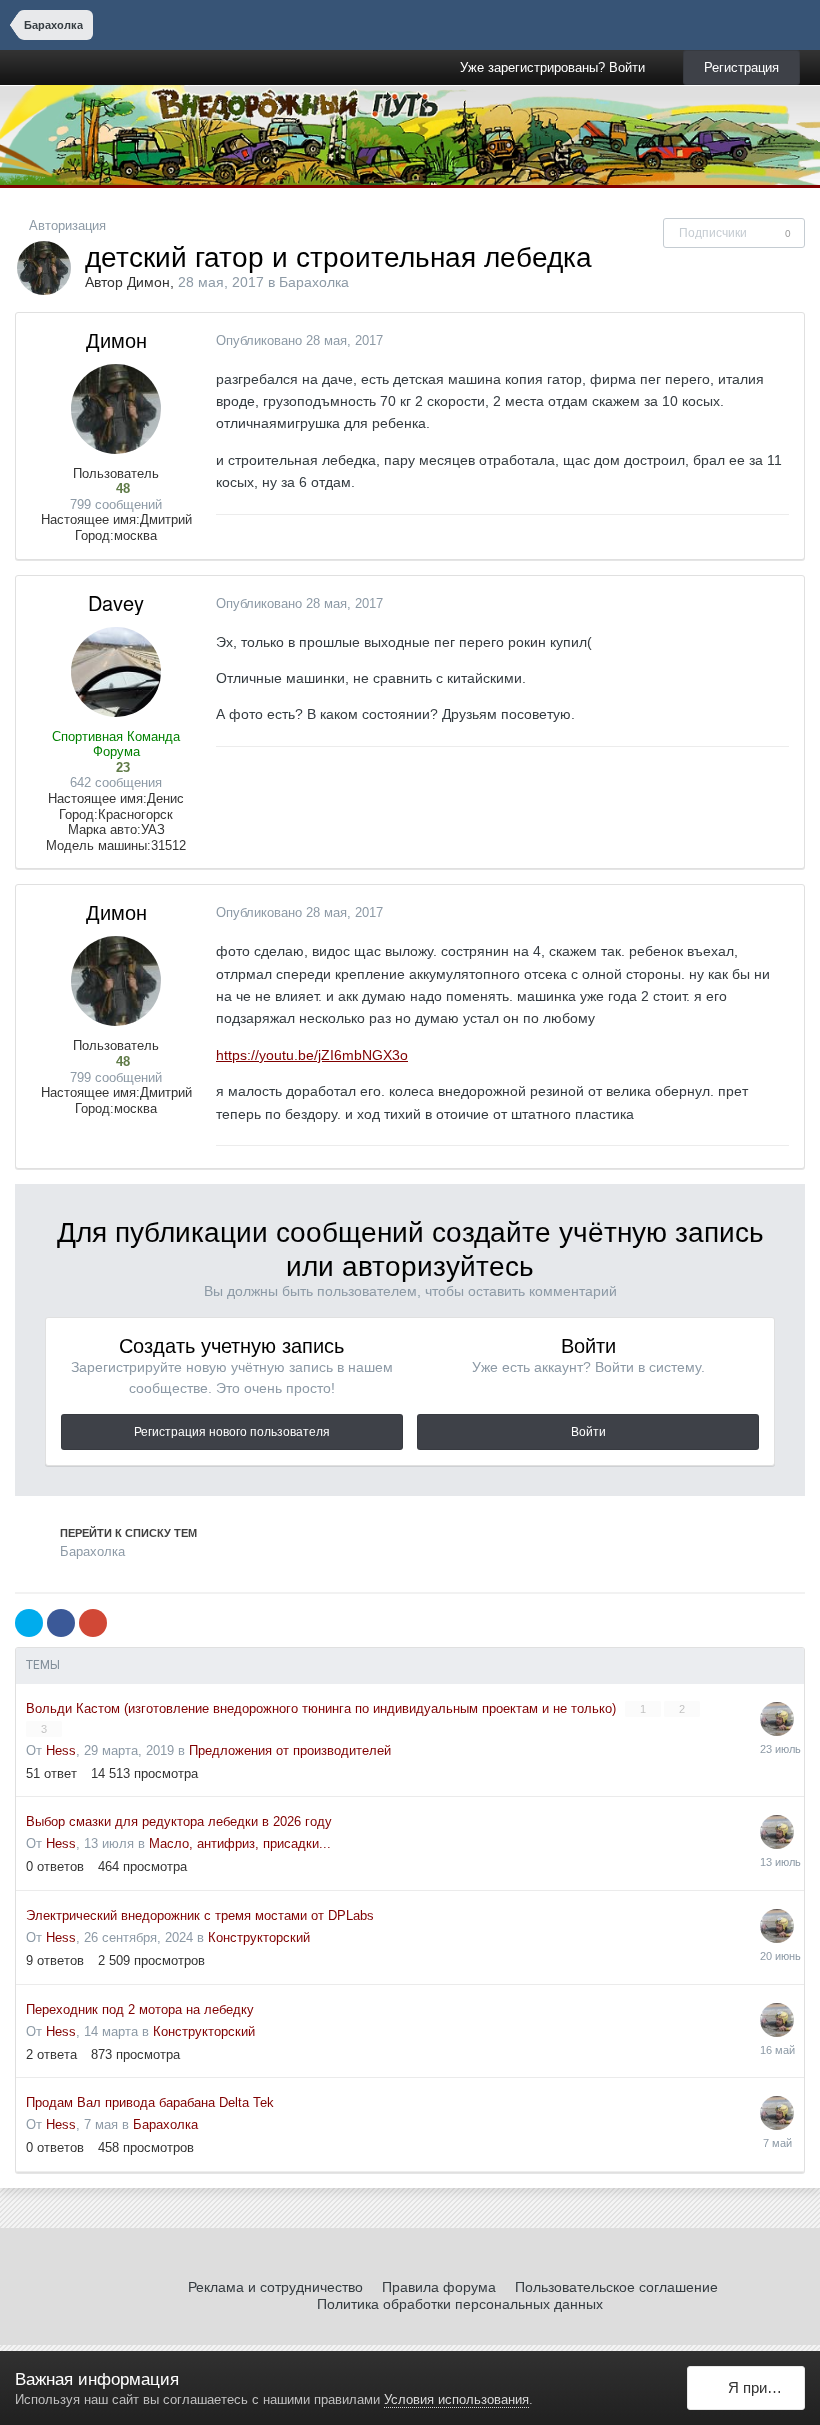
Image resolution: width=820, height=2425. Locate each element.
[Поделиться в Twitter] (29, 1623)
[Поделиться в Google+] (93, 1623)
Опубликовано (299, 340)
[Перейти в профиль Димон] (44, 268)
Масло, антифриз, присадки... (240, 1843)
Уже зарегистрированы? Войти (556, 67)
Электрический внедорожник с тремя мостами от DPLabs (200, 1915)
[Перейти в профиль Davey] (116, 672)
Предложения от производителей (290, 1750)
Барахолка (314, 282)
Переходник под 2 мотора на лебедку (140, 2009)
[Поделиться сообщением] (784, 340)
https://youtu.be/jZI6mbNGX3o (312, 1055)
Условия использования (456, 2399)
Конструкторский (259, 1937)
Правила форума (439, 2287)
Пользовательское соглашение (616, 2287)
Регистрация (741, 67)
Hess (61, 1750)
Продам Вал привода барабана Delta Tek (150, 2102)
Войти (588, 1432)
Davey (116, 602)
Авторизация (67, 225)
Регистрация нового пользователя (232, 1432)
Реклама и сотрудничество (275, 2287)
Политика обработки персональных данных (460, 2304)
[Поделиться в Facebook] (61, 1623)
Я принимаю (762, 2387)
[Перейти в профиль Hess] (777, 1719)
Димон (148, 282)
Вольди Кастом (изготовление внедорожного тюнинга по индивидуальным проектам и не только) (323, 1708)
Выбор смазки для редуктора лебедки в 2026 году (179, 1821)
